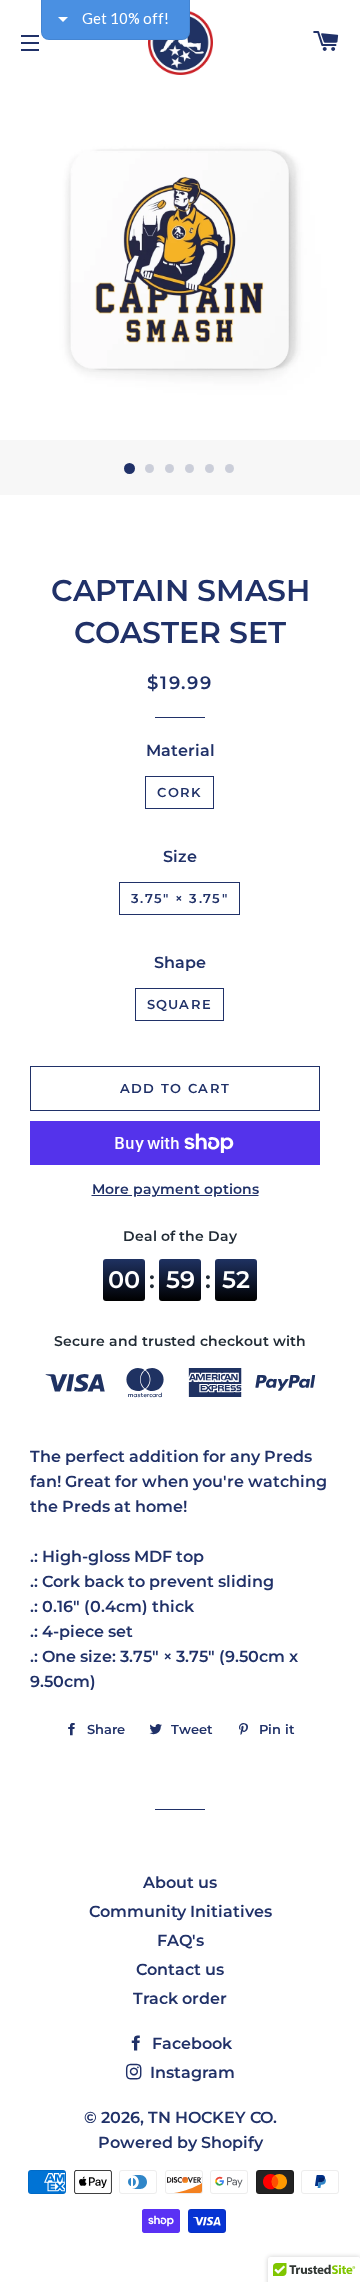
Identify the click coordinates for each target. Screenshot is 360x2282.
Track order (180, 1998)
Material (180, 750)
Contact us (180, 1969)
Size (180, 856)
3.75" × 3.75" (179, 898)
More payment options (175, 1189)
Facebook (190, 2043)
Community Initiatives (180, 1911)
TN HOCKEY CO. (212, 2117)
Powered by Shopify (180, 2142)
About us (180, 1882)
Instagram (190, 2072)
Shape (180, 962)
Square (180, 1004)
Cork (179, 792)
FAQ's (180, 1940)
